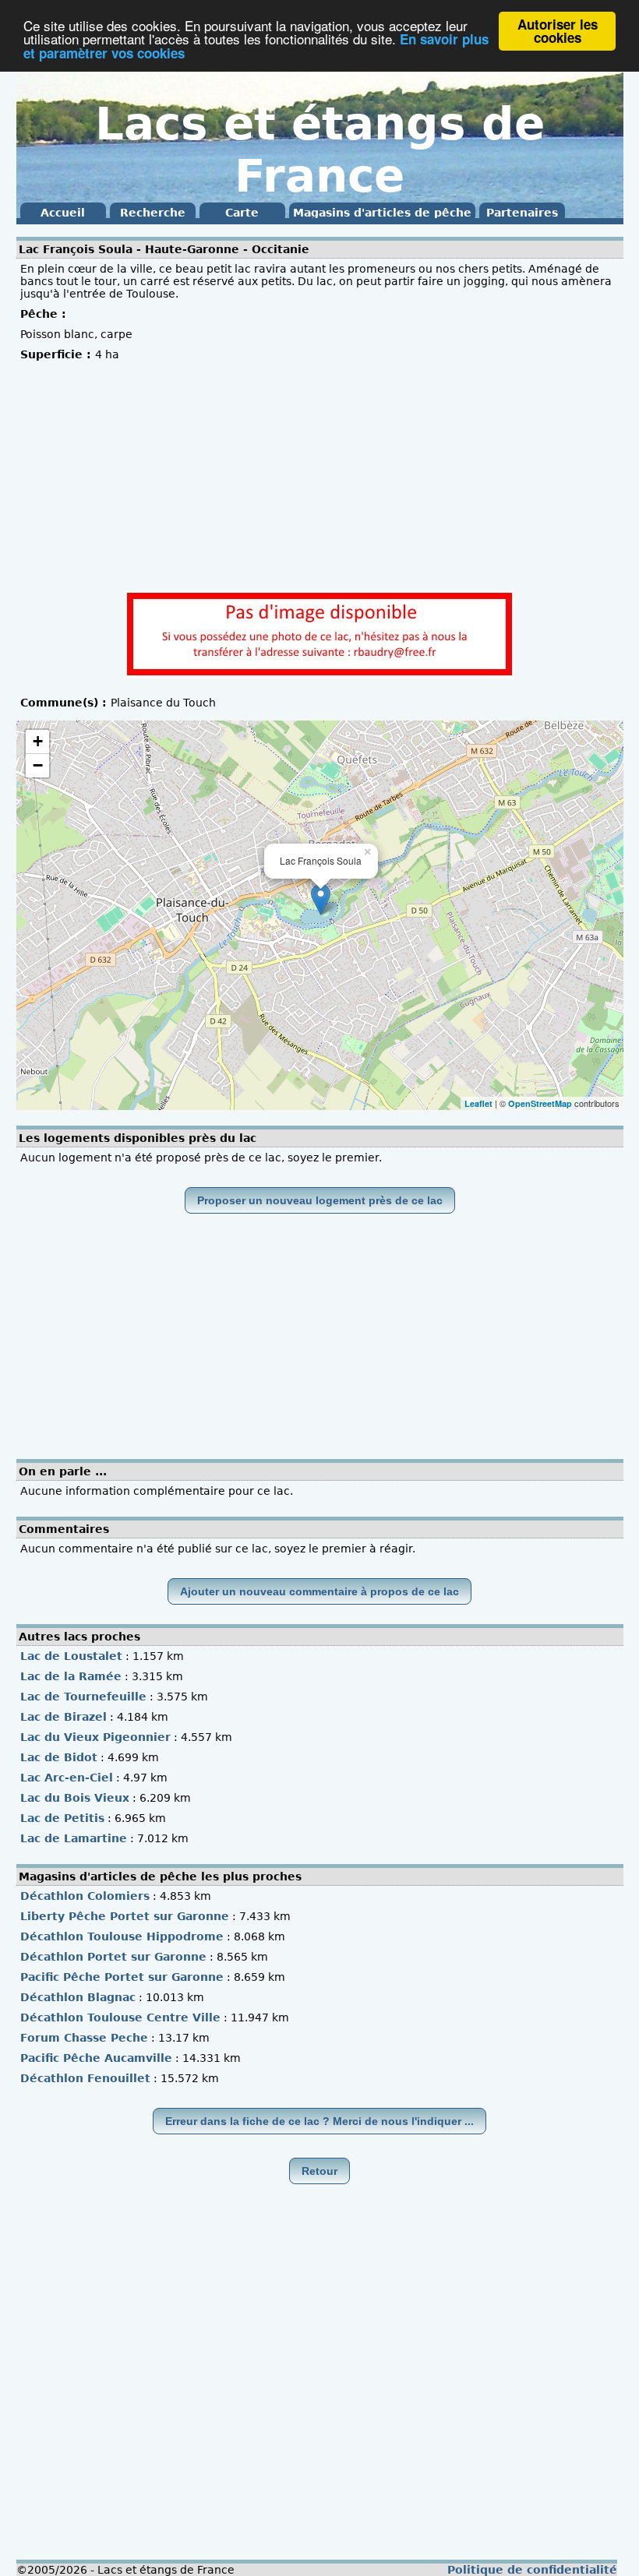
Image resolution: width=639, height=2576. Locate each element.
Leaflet (478, 1103)
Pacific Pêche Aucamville (96, 2058)
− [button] (38, 765)
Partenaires (522, 213)
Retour (319, 2171)
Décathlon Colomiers (85, 1896)
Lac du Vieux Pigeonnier (95, 1737)
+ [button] (38, 741)
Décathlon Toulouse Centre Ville (120, 2017)
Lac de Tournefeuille (83, 1697)
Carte (242, 213)
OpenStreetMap (540, 1103)
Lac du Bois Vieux (75, 1798)
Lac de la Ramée (71, 1676)
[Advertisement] (320, 477)
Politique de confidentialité (532, 2570)
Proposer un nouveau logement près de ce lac (320, 1200)
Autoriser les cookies (558, 31)
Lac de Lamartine (74, 1838)
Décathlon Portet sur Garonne (113, 1957)
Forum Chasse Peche (84, 2038)
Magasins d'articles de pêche (382, 213)
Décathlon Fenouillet (85, 2078)
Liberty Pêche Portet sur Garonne (125, 1916)
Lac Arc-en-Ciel (67, 1778)
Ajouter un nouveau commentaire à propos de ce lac (319, 1591)
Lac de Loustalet (71, 1656)
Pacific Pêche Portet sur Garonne (122, 1977)
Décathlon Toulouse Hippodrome (122, 1936)
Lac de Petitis (62, 1818)
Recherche (153, 213)
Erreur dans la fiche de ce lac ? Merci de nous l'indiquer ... (319, 2121)
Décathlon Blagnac (78, 1997)
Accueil (63, 213)
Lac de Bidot (59, 1757)
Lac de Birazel (64, 1717)
